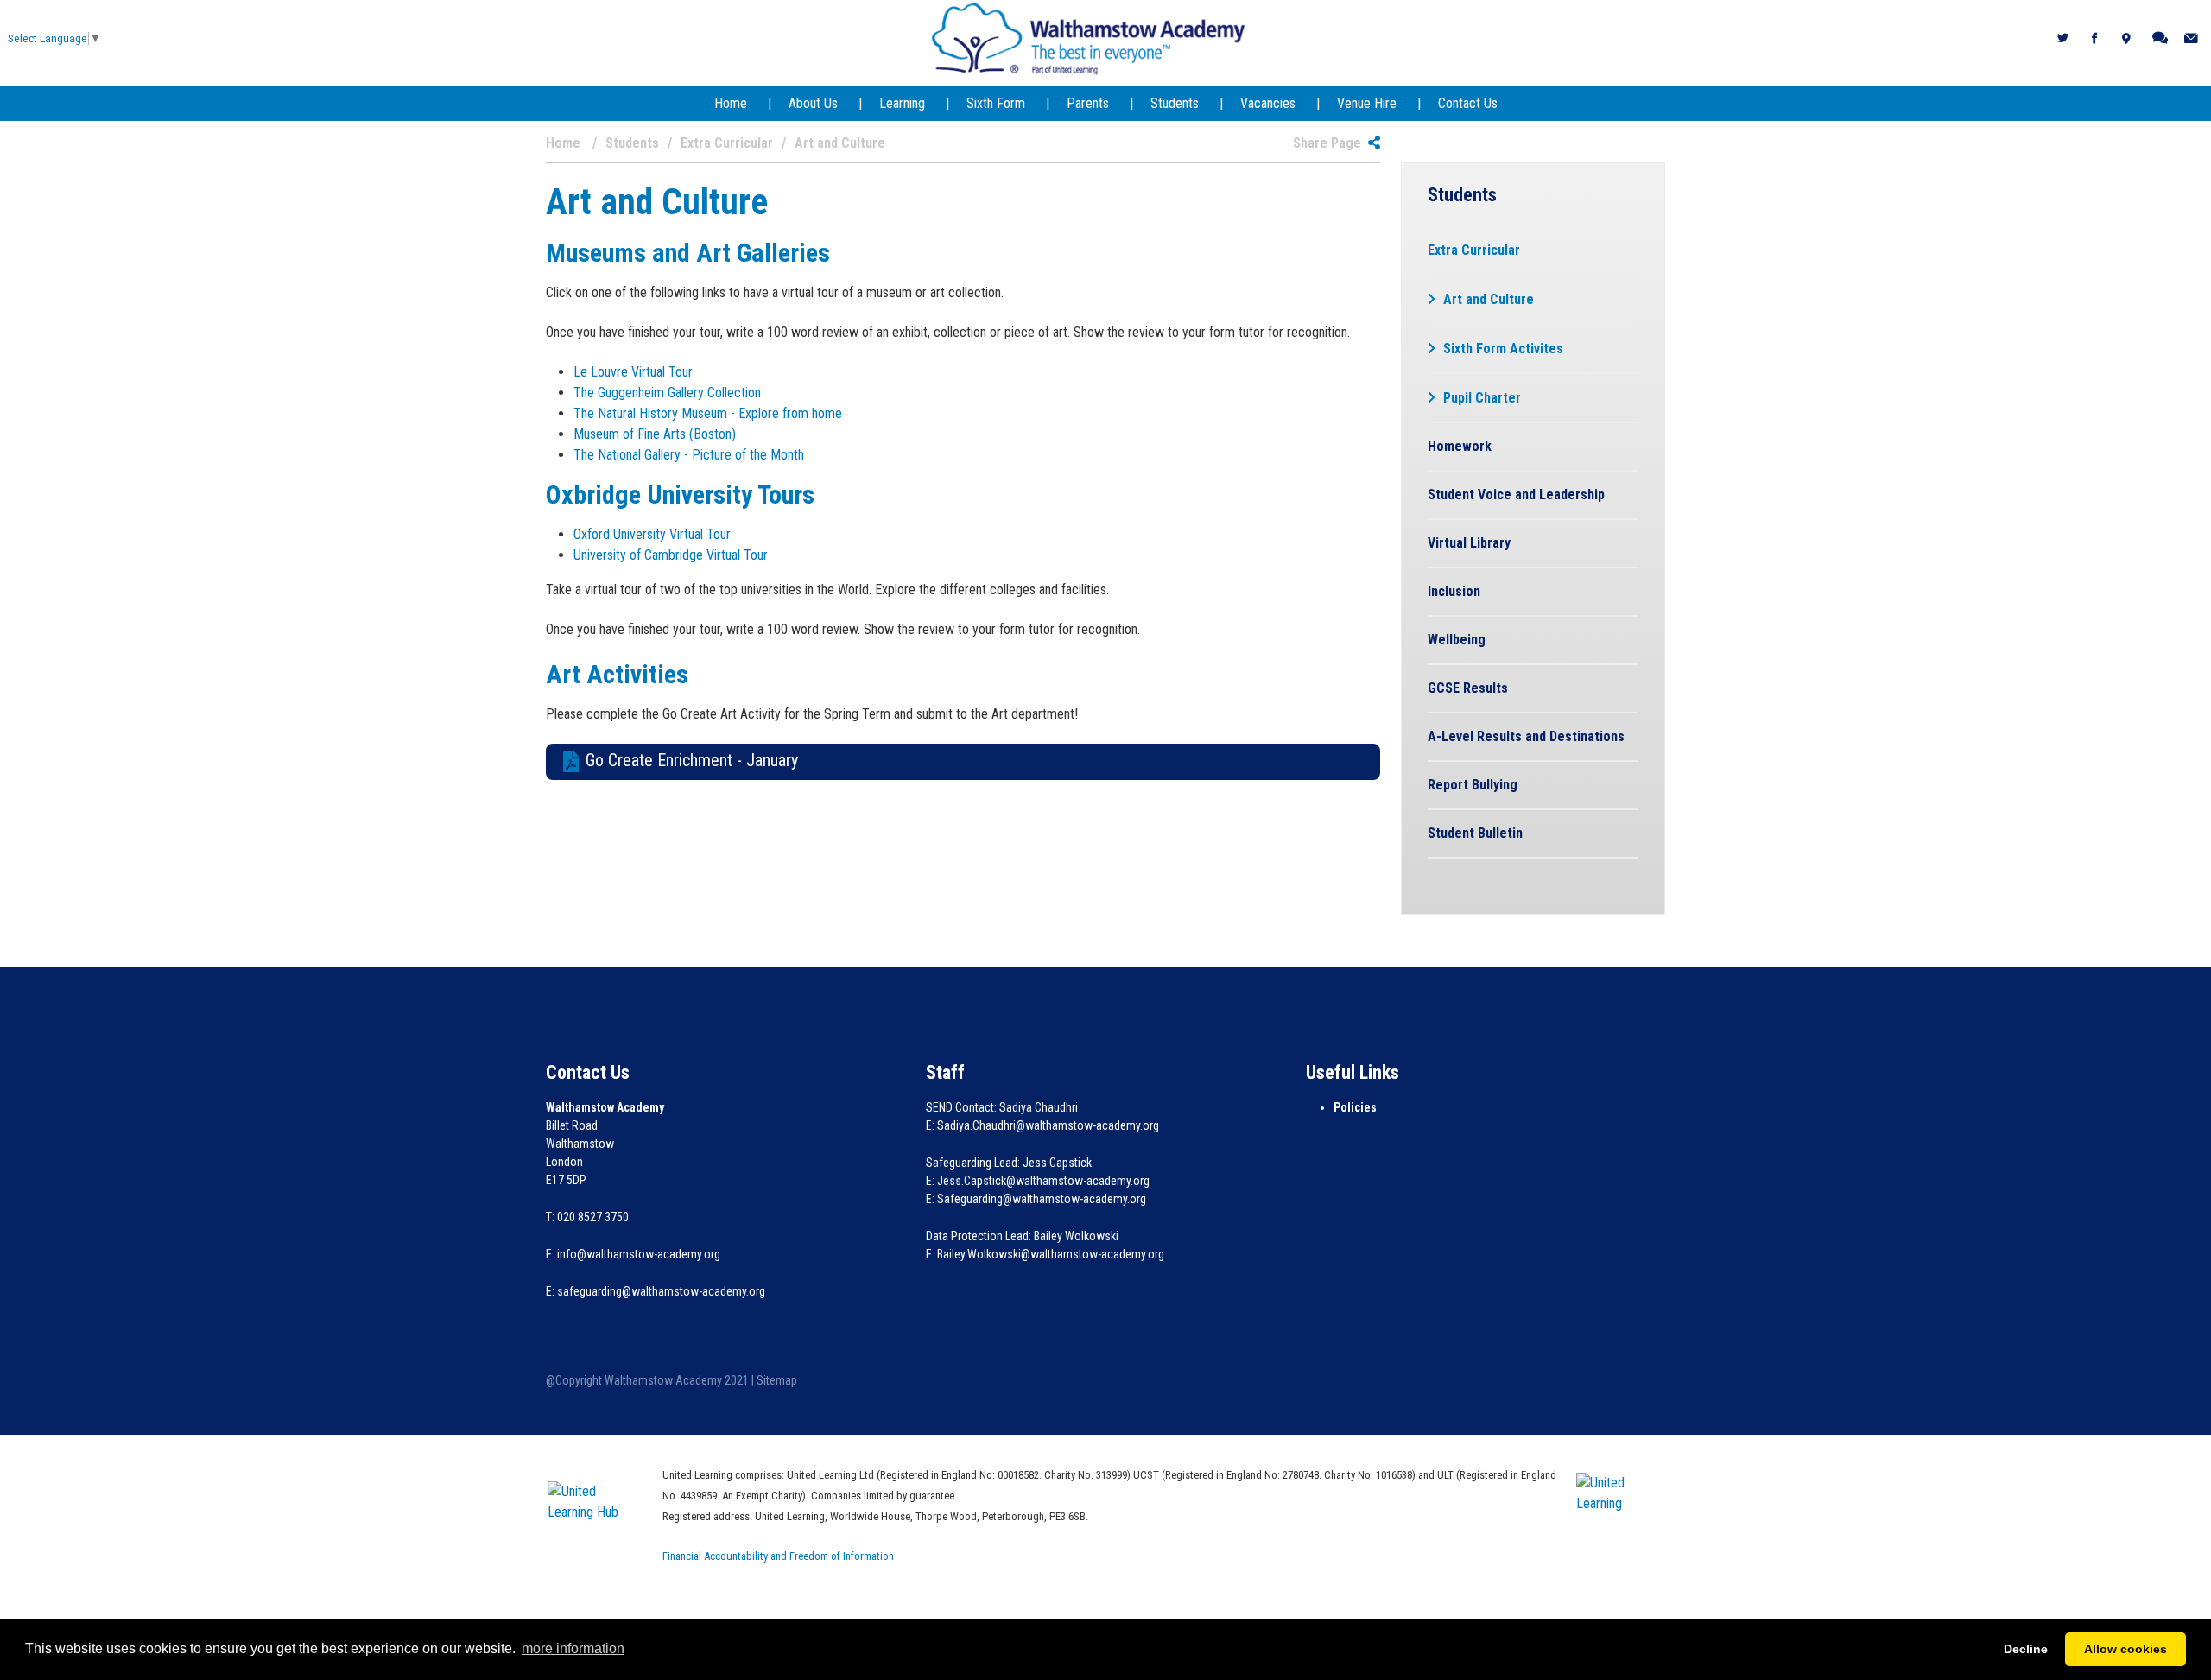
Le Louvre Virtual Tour (635, 372)
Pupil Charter (1482, 398)
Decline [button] (2026, 1649)
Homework (1460, 446)
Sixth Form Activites (1503, 349)
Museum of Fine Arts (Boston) (656, 434)
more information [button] (573, 1648)
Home (731, 103)
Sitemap (777, 1380)
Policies (1355, 1107)
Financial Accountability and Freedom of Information (778, 1556)
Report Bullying (1473, 785)
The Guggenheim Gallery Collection (669, 393)
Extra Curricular (1474, 250)
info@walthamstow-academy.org (639, 1254)
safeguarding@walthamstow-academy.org (661, 1291)
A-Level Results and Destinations (1526, 736)
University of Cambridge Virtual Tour (672, 555)
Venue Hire (1367, 103)
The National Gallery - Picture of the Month (691, 455)
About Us (813, 103)
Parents (1088, 103)
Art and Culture (1489, 299)
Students (1175, 103)
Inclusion (1454, 591)
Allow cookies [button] (2125, 1649)
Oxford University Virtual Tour (654, 534)
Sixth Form (996, 103)
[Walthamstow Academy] (1089, 38)
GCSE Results (1468, 688)
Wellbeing (1457, 640)
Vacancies (1268, 103)
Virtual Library (1469, 543)
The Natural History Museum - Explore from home (710, 413)
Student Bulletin (1475, 833)
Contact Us (1468, 103)
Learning (902, 103)
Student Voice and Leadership (1516, 494)
